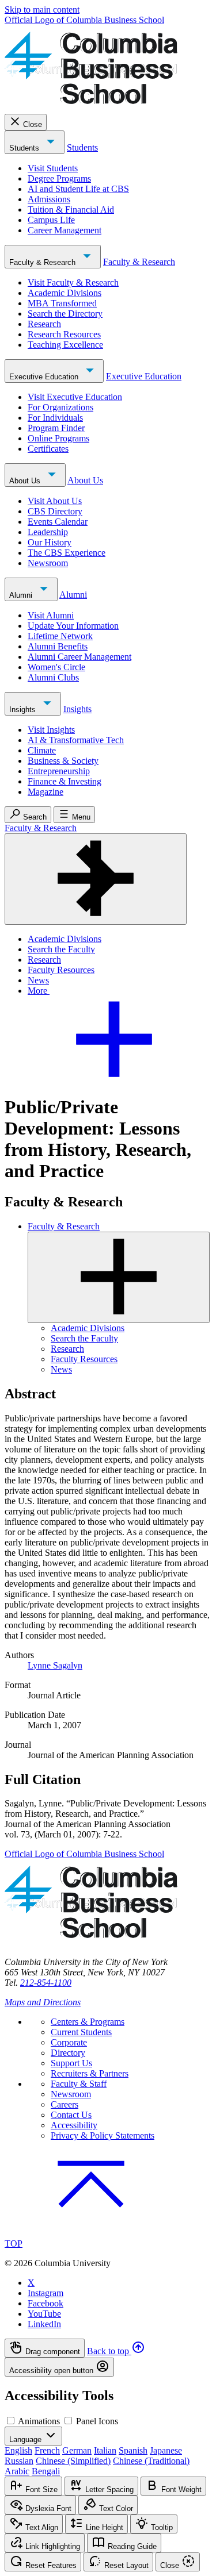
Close (33, 124)
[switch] (11, 2421)
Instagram (46, 2293)
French (47, 2450)
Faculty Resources (61, 970)
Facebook (46, 2303)
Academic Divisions (65, 293)
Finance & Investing (65, 781)
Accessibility (74, 2125)
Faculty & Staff (79, 2084)
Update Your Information (73, 626)
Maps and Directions (43, 2002)
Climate (42, 750)
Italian (105, 2450)
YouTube (44, 2314)
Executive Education (45, 377)
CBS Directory (55, 511)
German (77, 2450)
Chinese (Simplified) (73, 2461)
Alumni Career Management (79, 657)
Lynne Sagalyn (55, 1665)
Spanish (133, 2450)
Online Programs (58, 438)
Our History (50, 542)
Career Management (65, 230)
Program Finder (56, 428)
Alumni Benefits (58, 646)
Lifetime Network (60, 636)
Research (44, 324)
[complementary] (108, 2358)
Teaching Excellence (65, 345)
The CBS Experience (67, 553)
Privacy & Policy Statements (103, 2135)
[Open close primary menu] (96, 879)
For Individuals (55, 418)
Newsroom (48, 563)
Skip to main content (42, 9)
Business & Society (63, 761)
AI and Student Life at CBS (78, 189)
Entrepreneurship (59, 771)
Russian (19, 2461)
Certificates (48, 449)
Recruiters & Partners (90, 2073)
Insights (24, 710)
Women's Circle (56, 667)
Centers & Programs (88, 2022)
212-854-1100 (46, 1983)
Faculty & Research (43, 262)
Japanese (166, 2450)
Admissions (49, 199)
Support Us (71, 2063)
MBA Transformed (62, 303)
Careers (65, 2104)
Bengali (46, 2471)
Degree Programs (59, 178)
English (18, 2450)
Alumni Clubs (53, 677)
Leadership (48, 532)
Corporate (69, 2042)
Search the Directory (65, 314)
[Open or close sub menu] (119, 1277)
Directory (68, 2053)
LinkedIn (44, 2324)
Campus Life (51, 220)
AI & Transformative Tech (76, 740)
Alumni (22, 595)
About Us (26, 481)
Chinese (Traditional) (151, 2461)
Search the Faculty (61, 949)
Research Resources (64, 334)
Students (25, 148)
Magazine (46, 792)
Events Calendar (58, 522)
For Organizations (60, 407)
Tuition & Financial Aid (71, 209)
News (38, 980)
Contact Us (71, 2115)
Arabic (17, 2471)
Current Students (81, 2032)
